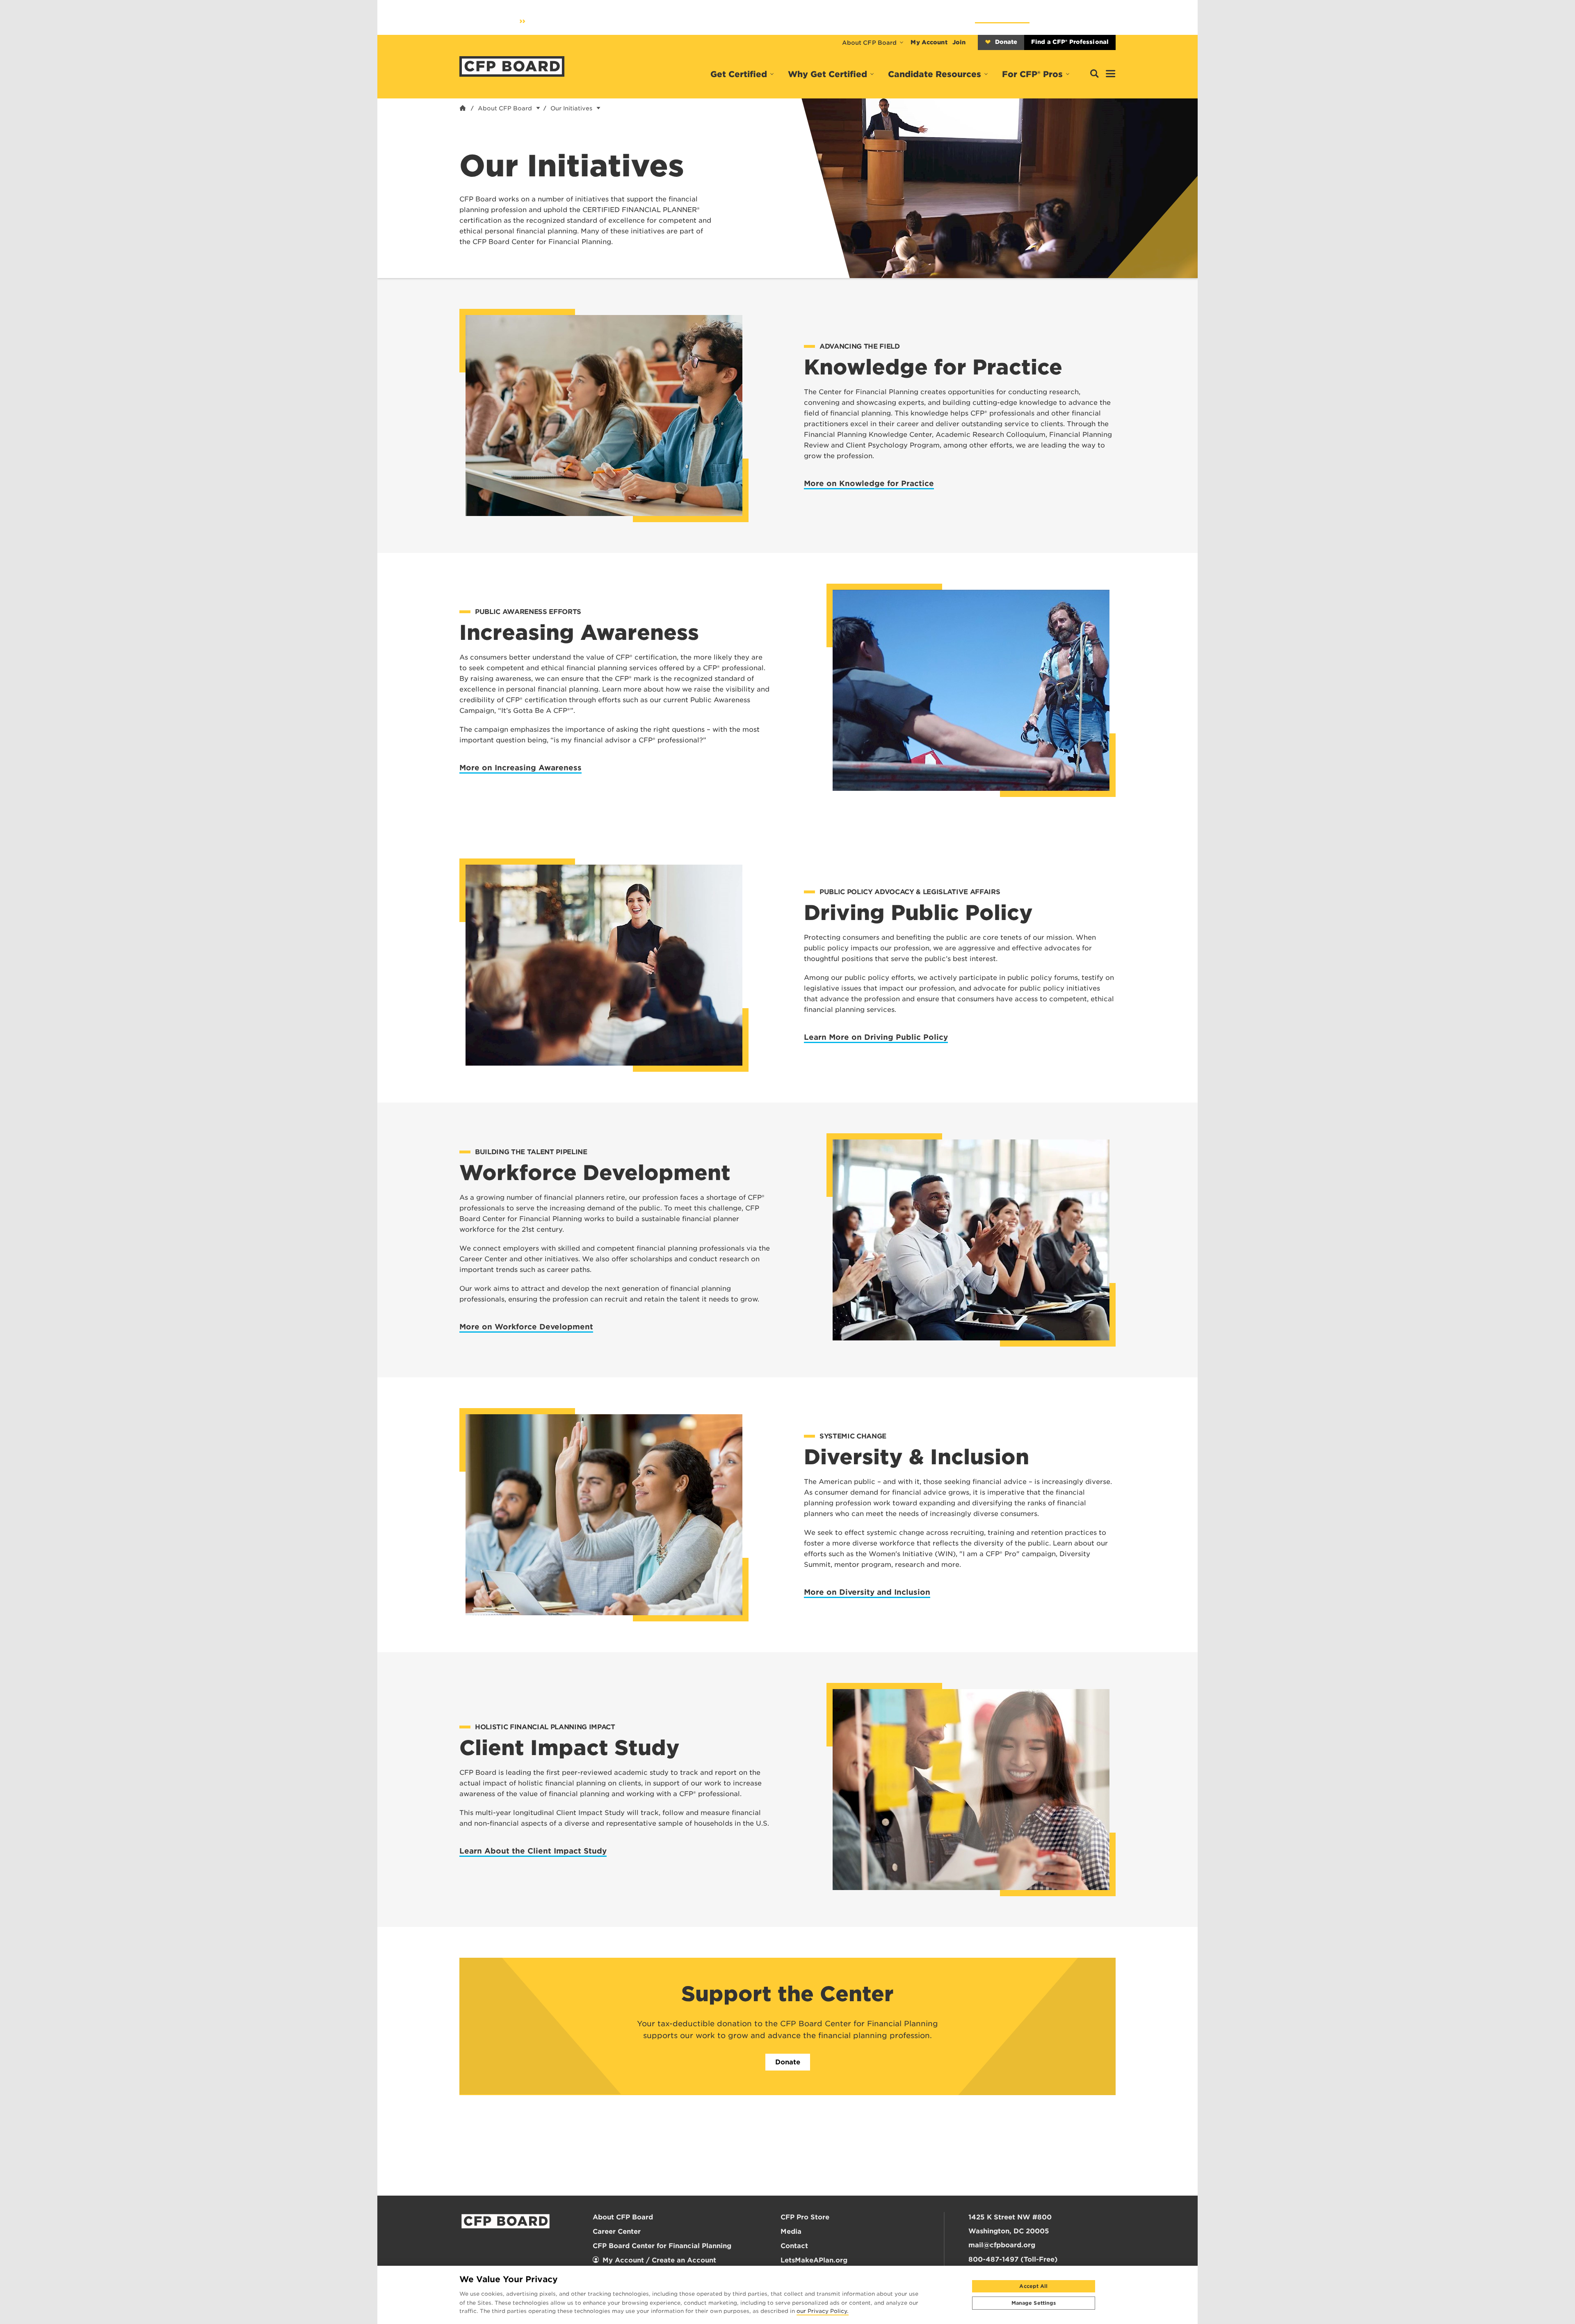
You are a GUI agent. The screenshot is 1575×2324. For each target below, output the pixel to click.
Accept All (1033, 2286)
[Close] (1110, 2295)
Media (791, 2232)
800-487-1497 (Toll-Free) (1013, 2259)
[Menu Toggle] (1111, 74)
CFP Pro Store (805, 2217)
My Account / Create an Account (659, 2260)
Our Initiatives (571, 108)
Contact (794, 2246)
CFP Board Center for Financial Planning (662, 2246)
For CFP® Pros (1032, 74)
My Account (929, 42)
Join (959, 42)
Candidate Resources (935, 74)
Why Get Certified (827, 74)
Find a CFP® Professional (1070, 42)
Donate (1006, 42)
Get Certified (739, 74)
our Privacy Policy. (823, 2312)
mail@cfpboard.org (1002, 2245)
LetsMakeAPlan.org (814, 2260)
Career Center (617, 2232)
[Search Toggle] (1094, 74)
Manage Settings (1034, 2303)
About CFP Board (870, 43)
